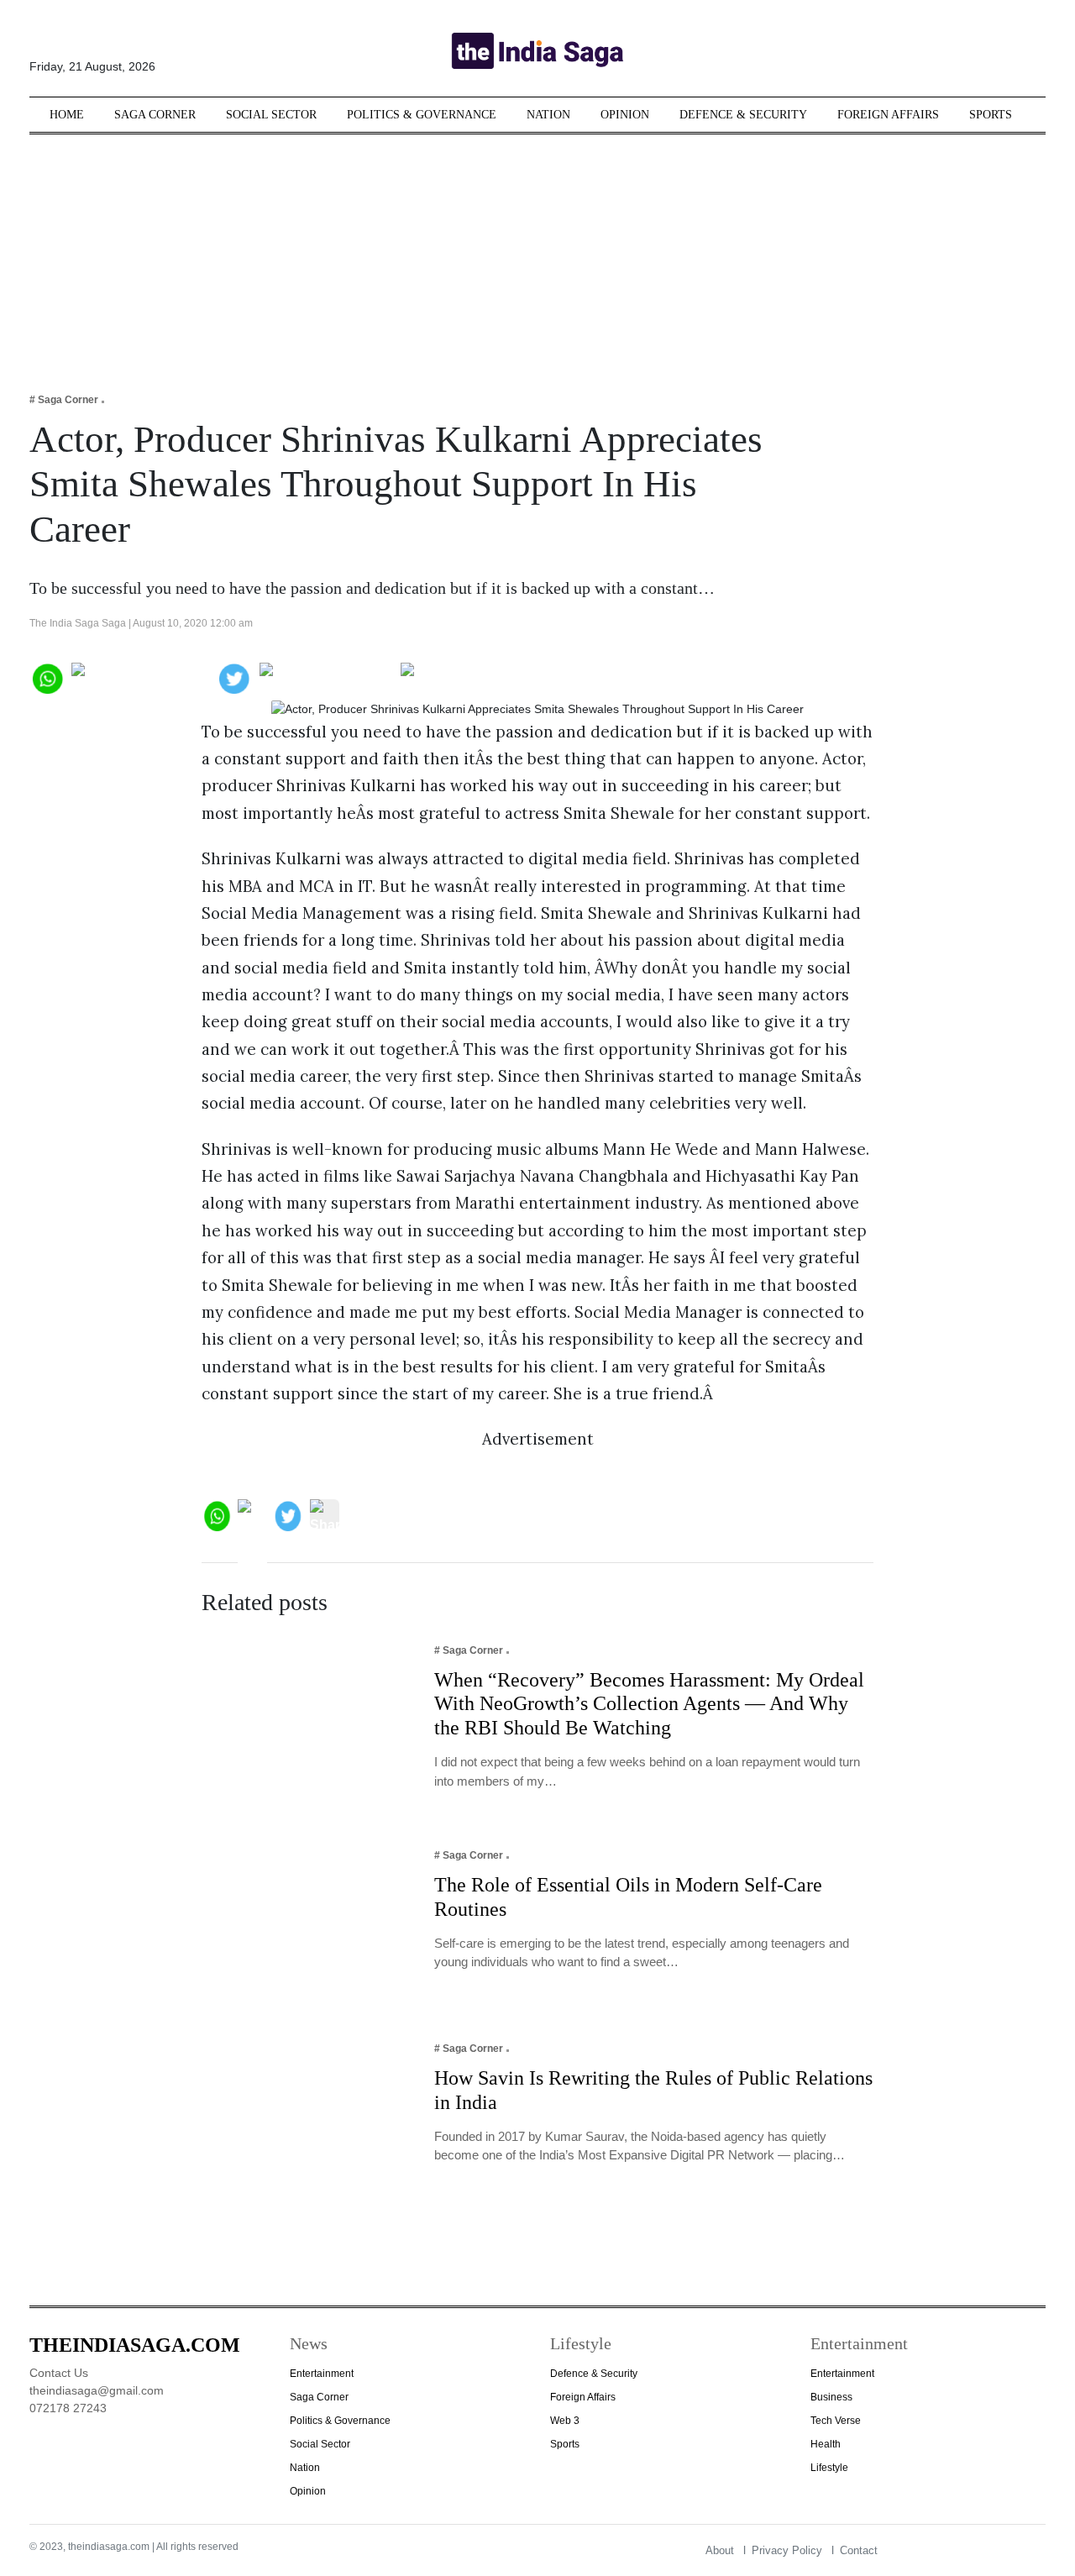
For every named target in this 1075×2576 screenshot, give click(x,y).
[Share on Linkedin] (466, 677)
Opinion (625, 115)
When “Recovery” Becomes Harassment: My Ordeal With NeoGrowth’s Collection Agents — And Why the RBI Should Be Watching (649, 1704)
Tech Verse (836, 2421)
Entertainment (322, 2374)
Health (826, 2444)
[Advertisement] (537, 252)
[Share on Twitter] (235, 677)
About (720, 2550)
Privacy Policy (787, 2550)
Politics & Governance (422, 115)
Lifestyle (829, 2468)
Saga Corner (155, 115)
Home (67, 115)
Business (831, 2397)
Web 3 (565, 2421)
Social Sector (271, 115)
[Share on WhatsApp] (47, 677)
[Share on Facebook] (141, 677)
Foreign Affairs (888, 115)
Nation (548, 115)
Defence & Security (743, 115)
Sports (991, 115)
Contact (859, 2550)
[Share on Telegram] (326, 677)
